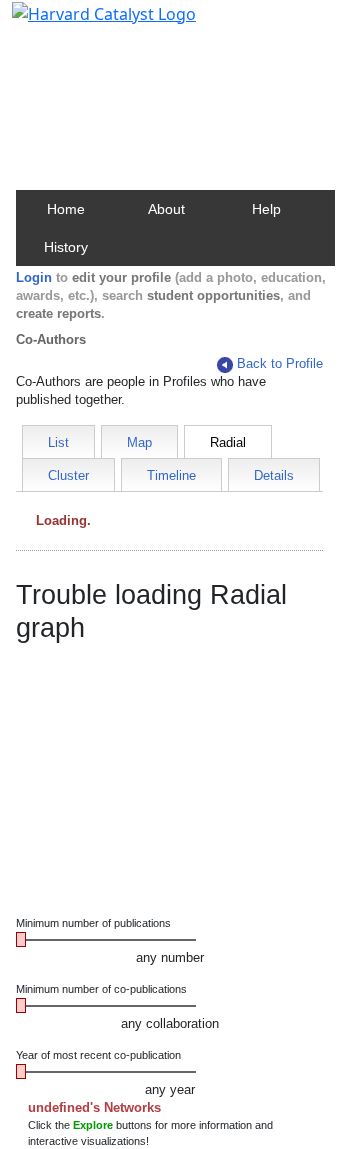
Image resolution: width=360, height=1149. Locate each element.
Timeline (171, 475)
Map (139, 442)
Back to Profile (280, 363)
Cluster (68, 475)
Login (34, 277)
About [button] (166, 209)
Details (274, 475)
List (58, 442)
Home (66, 209)
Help (266, 209)
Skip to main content (83, 24)
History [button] (66, 247)
